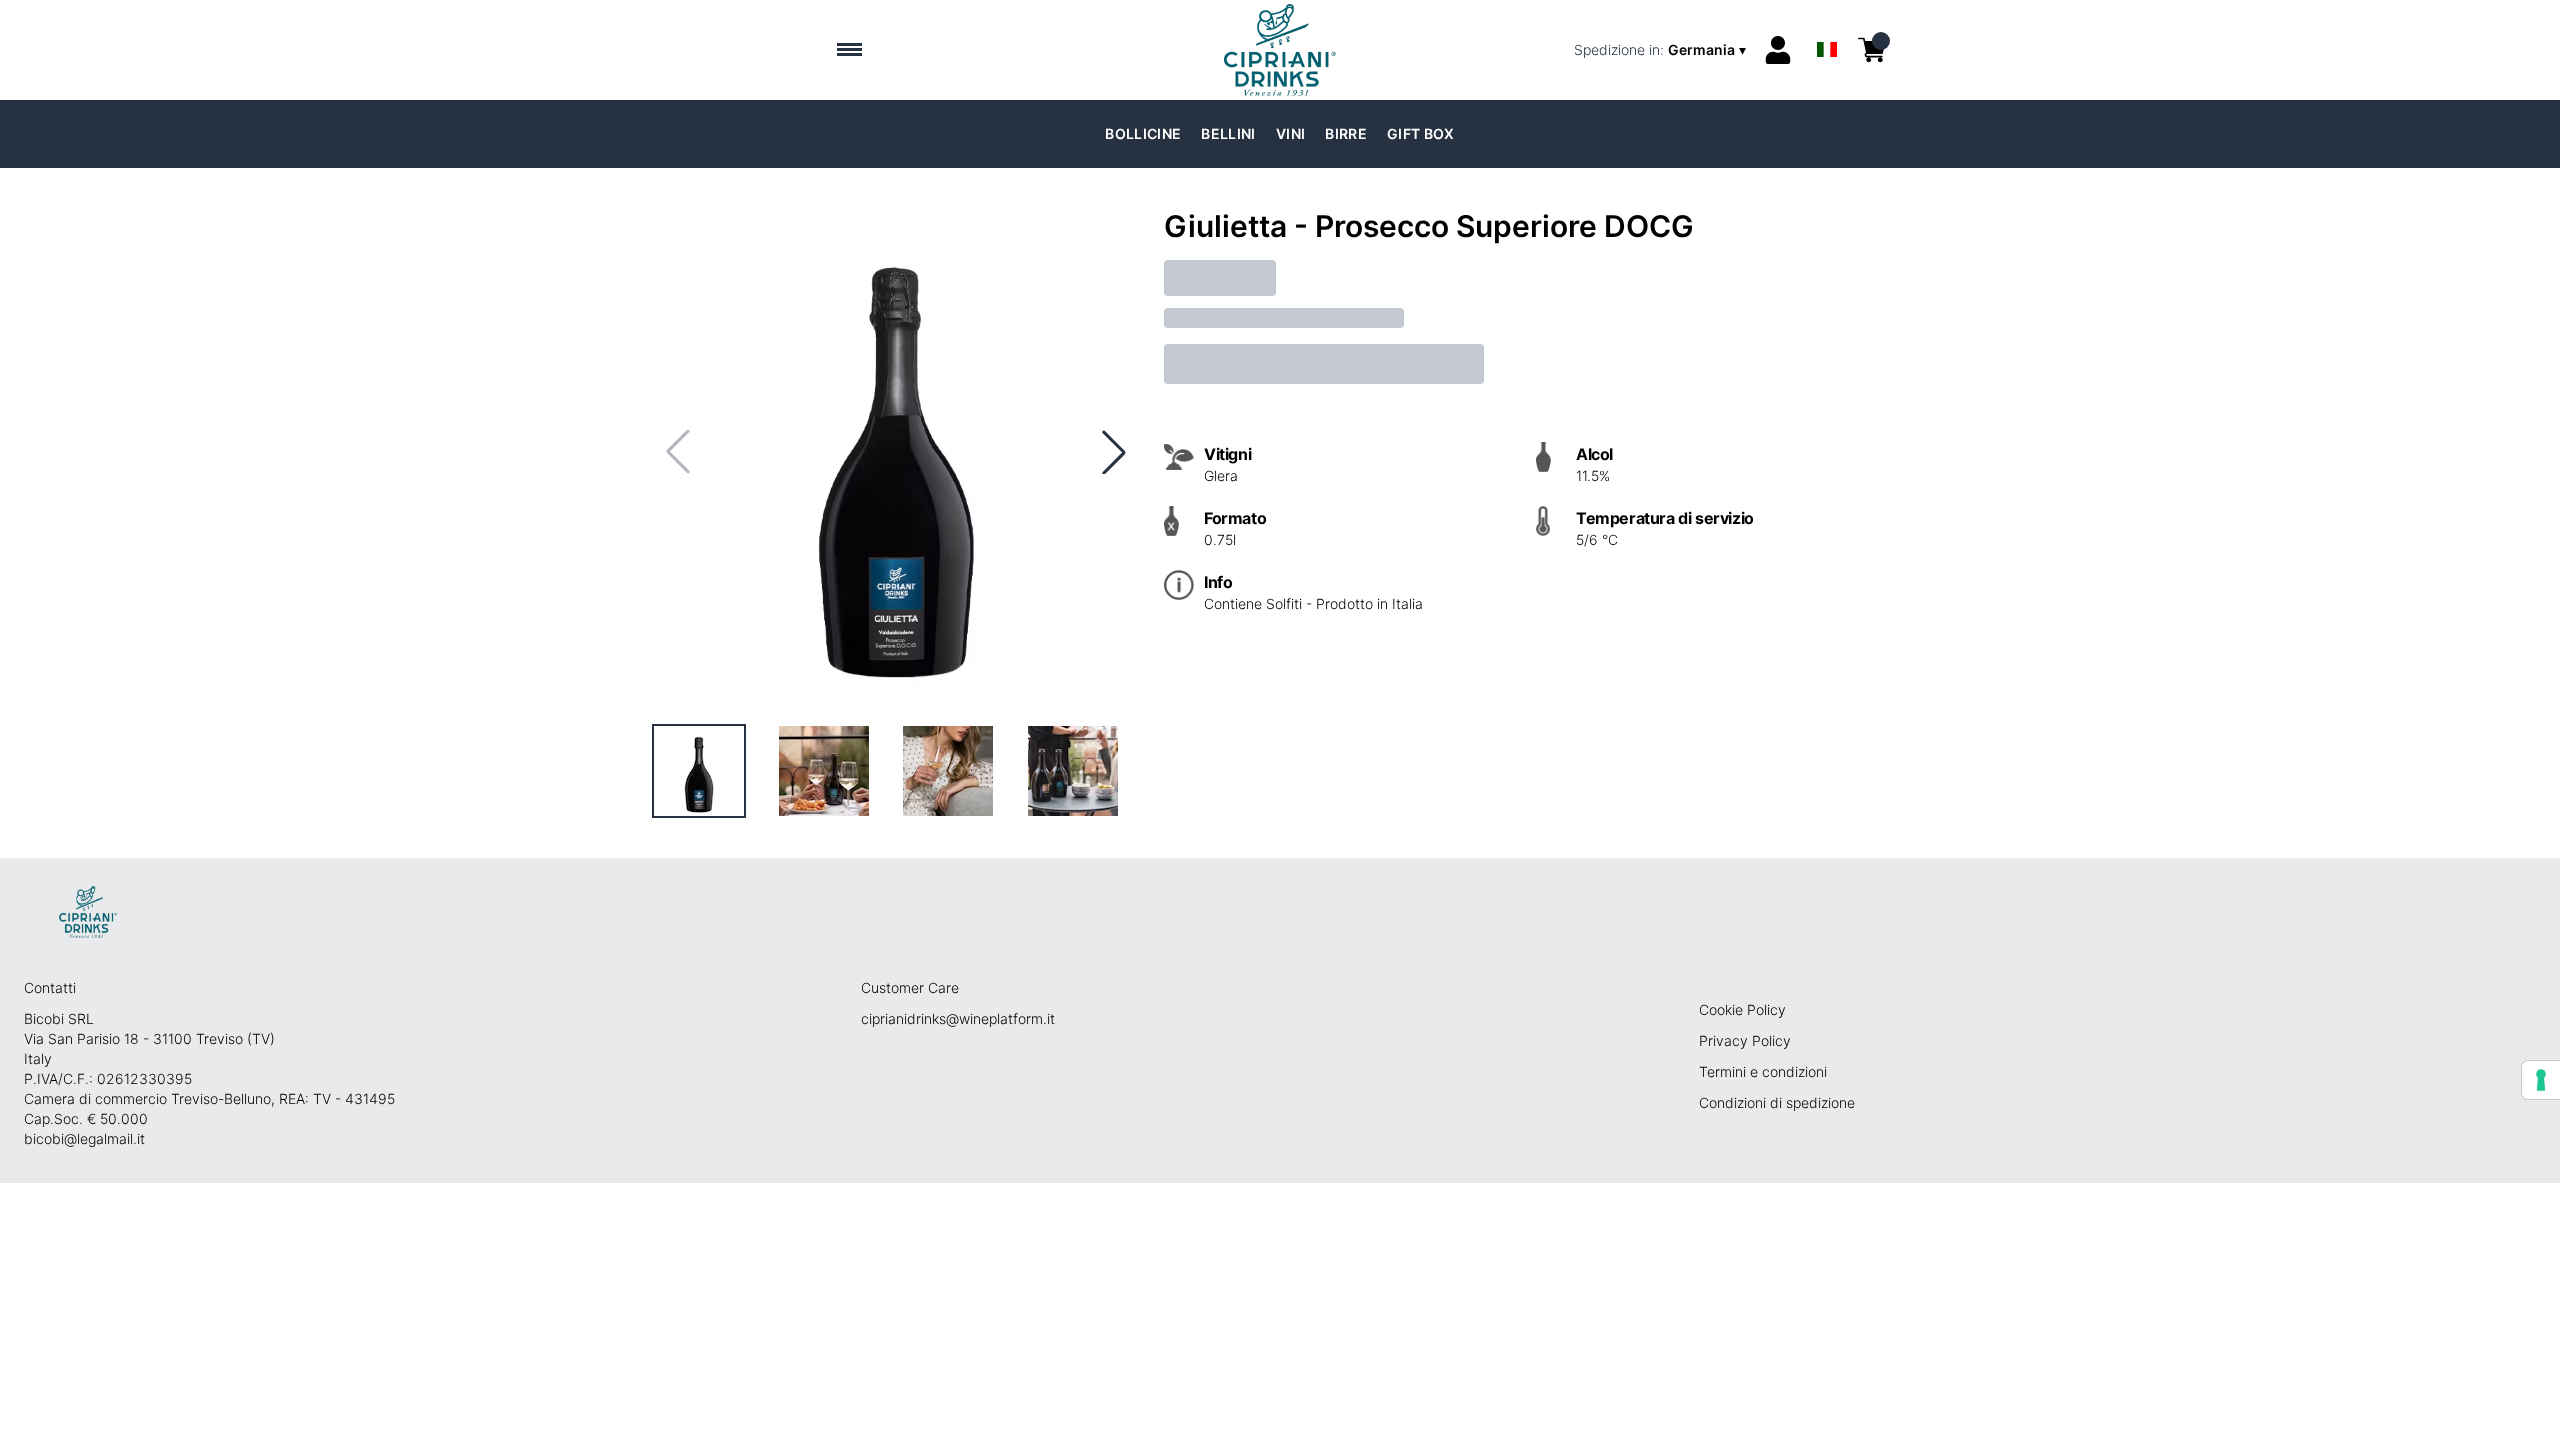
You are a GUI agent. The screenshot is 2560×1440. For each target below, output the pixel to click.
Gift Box (1421, 133)
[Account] (1778, 50)
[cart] (1872, 50)
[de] (1827, 23)
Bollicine (1143, 133)
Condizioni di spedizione (1777, 1102)
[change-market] (1662, 50)
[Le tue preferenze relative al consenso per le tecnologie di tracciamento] (2541, 1080)
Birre (1346, 133)
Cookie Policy (1742, 1009)
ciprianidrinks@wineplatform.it (958, 1018)
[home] (1280, 50)
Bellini (1228, 133)
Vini (1290, 133)
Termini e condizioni (1763, 1071)
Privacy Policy (1745, 1040)
